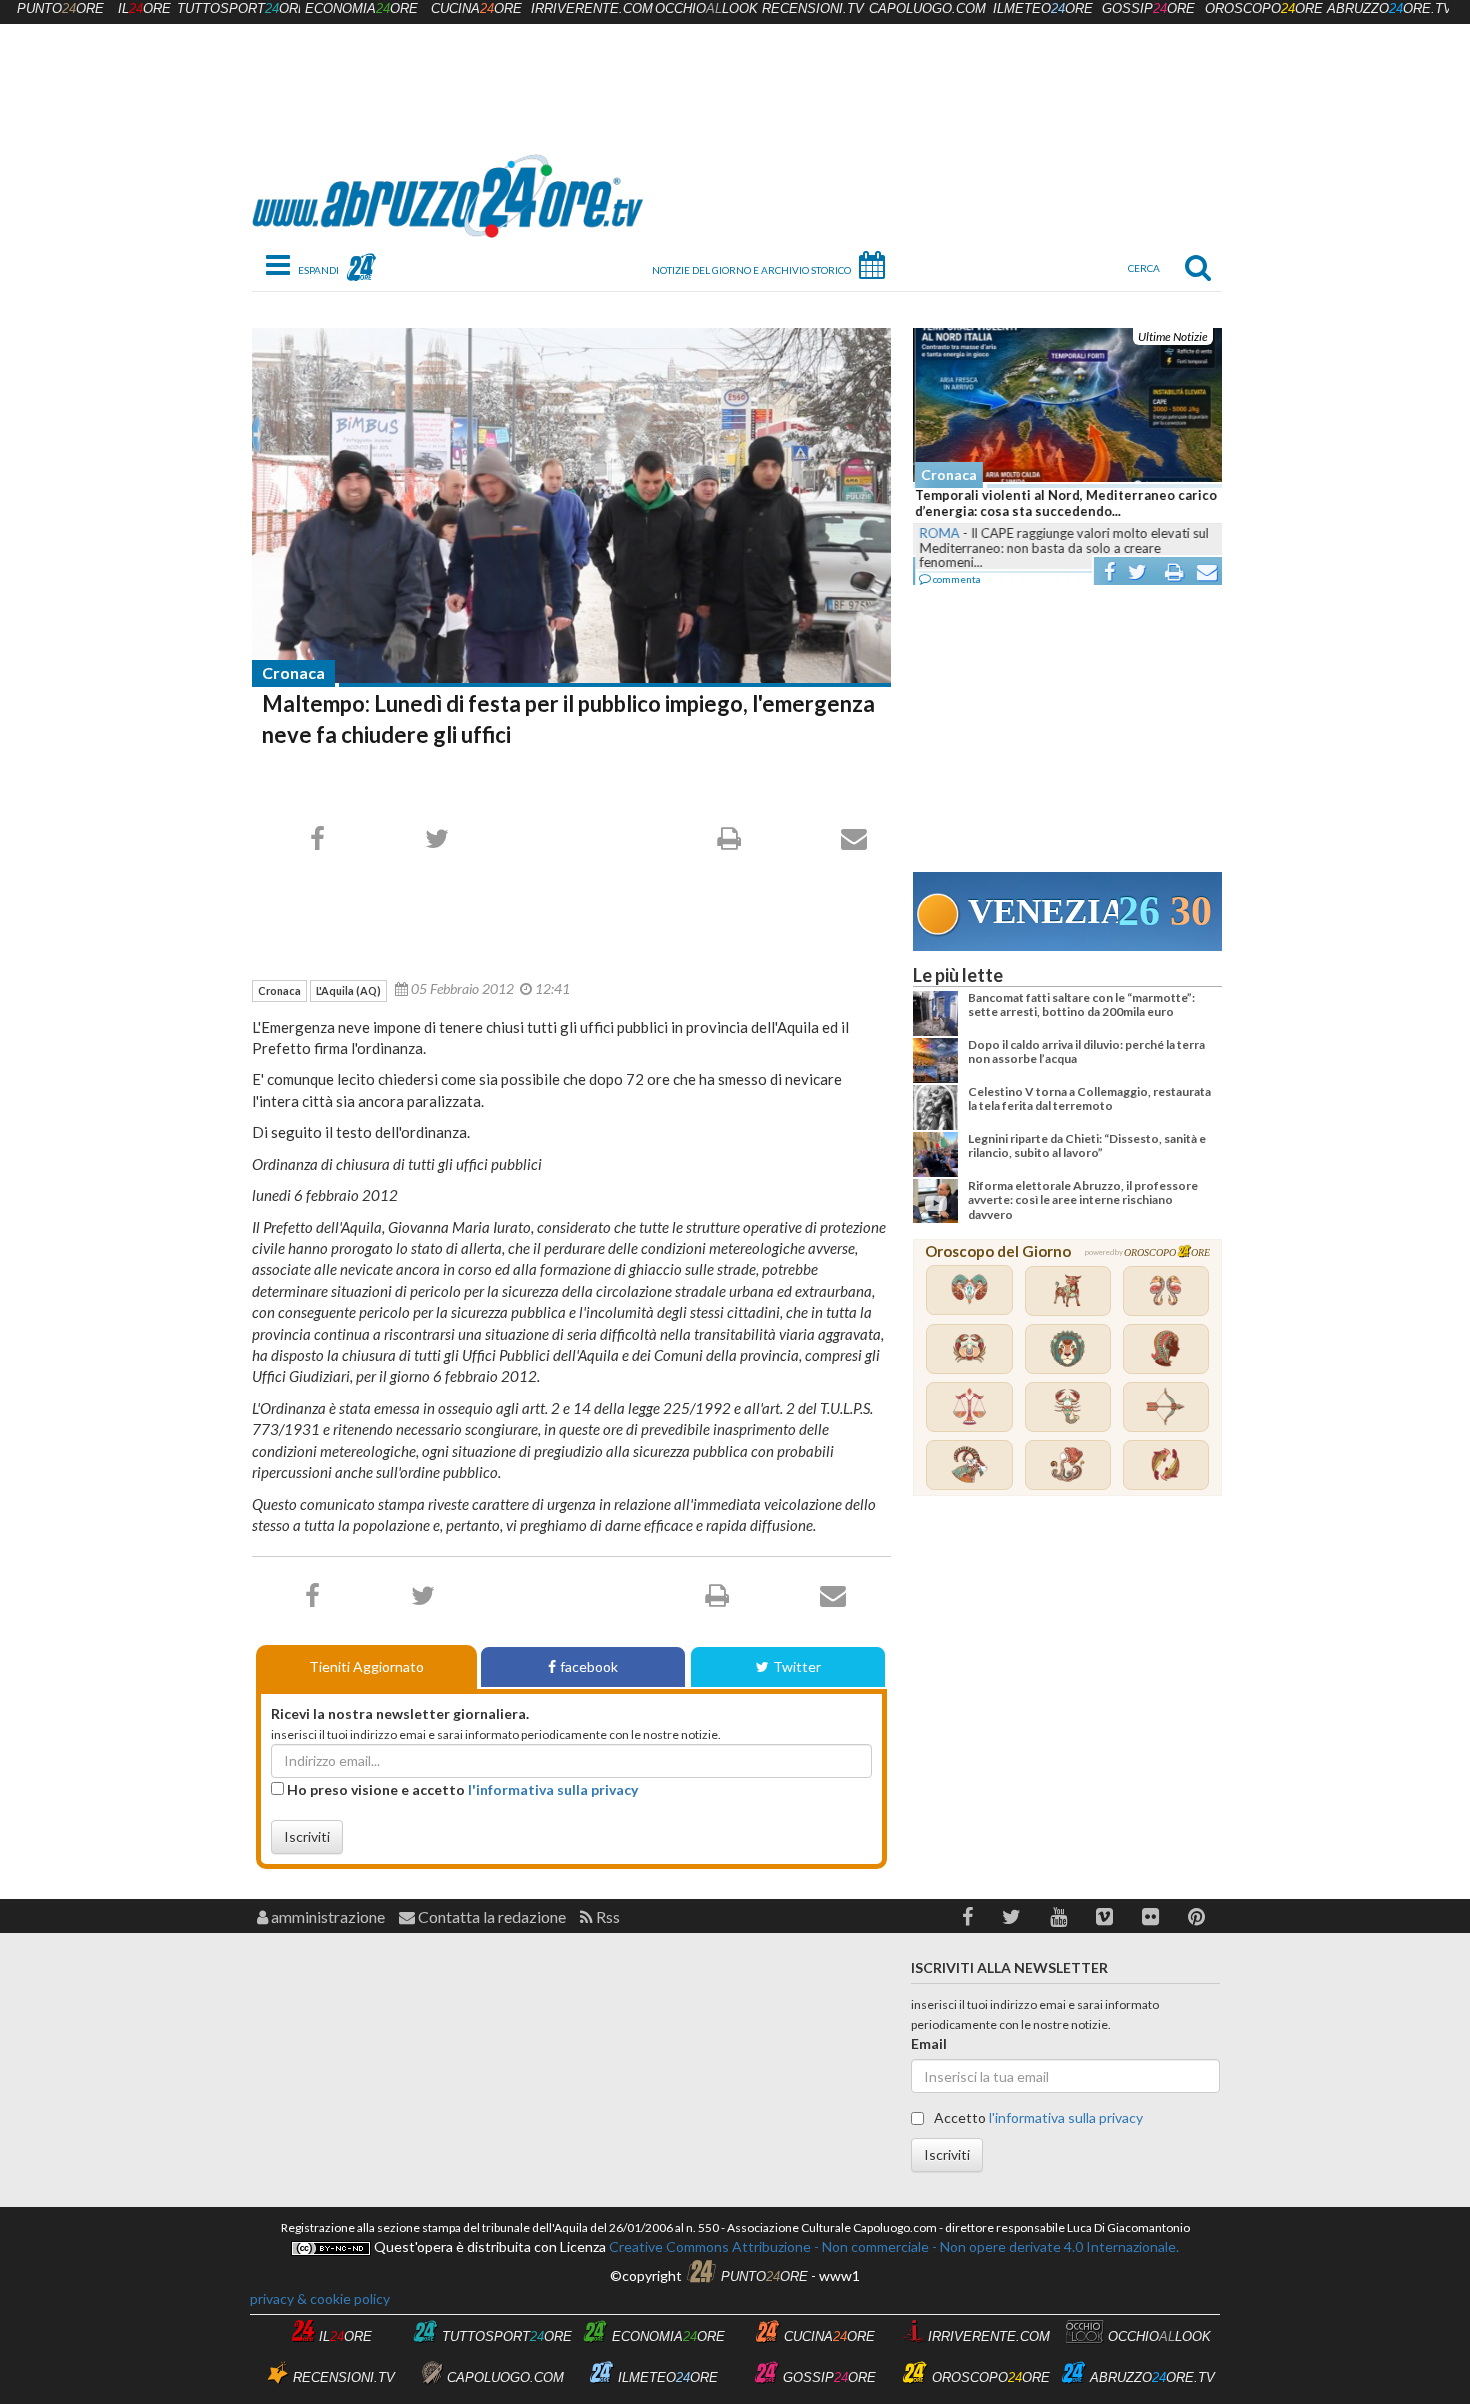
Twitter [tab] (797, 1666)
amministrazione (326, 1916)
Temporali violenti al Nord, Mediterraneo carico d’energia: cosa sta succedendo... (1064, 503)
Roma (937, 533)
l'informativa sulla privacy (553, 1789)
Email (929, 2043)
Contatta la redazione (490, 1916)
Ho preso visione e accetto (461, 1789)
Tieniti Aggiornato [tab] (366, 1666)
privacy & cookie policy (320, 2298)
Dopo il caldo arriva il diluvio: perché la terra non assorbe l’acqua (1086, 1051)
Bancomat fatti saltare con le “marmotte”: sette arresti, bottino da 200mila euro (1081, 1004)
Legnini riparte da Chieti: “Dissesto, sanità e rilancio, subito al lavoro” (1087, 1145)
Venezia (1043, 911)
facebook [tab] (589, 1666)
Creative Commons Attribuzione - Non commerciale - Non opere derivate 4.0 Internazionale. (892, 2246)
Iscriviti (307, 1836)
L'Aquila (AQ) (348, 990)
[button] (967, 1916)
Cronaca (293, 672)
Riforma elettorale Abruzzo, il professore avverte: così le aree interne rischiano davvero (1083, 1200)
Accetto (1037, 2117)
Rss (606, 1916)
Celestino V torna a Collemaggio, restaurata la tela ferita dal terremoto (1089, 1098)
